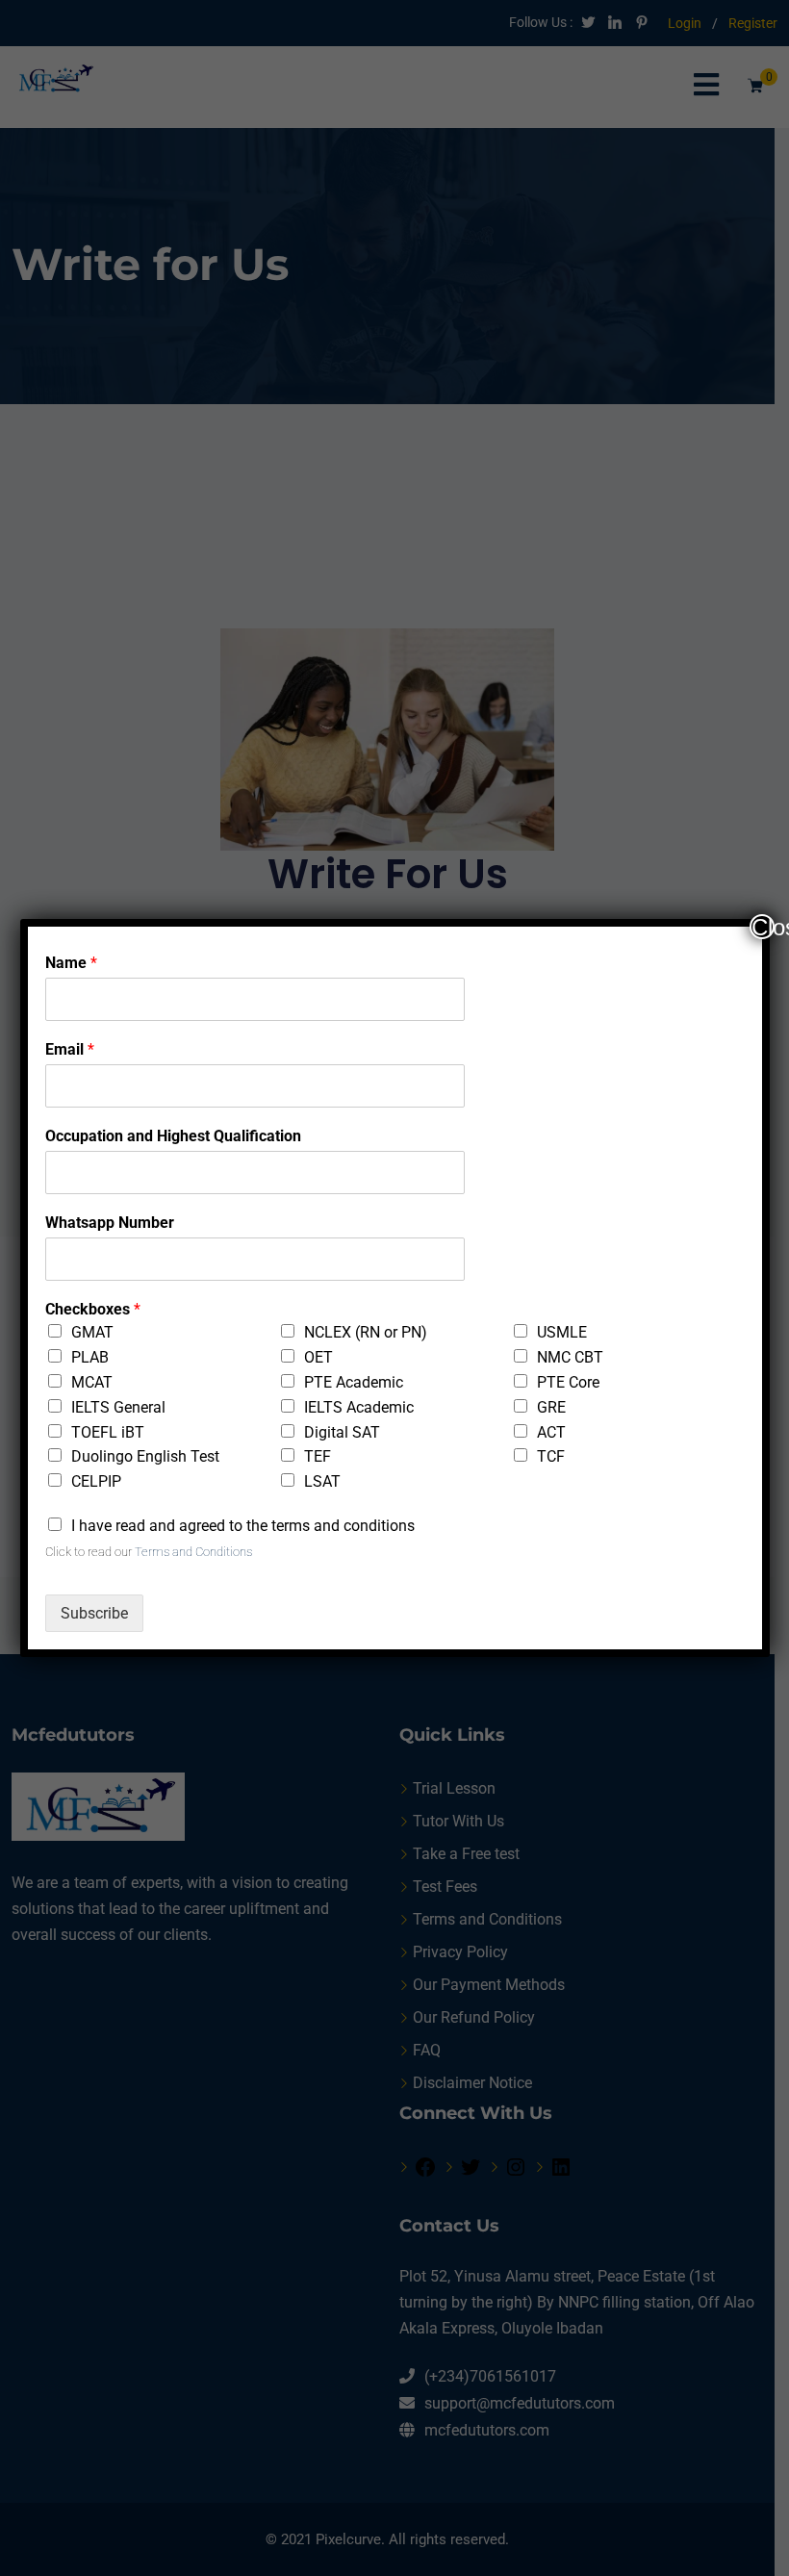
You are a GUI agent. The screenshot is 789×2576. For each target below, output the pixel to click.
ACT (551, 1432)
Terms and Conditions (193, 1552)
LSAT (322, 1481)
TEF (318, 1456)
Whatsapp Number (110, 1223)
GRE (551, 1407)
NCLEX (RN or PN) (366, 1332)
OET (318, 1357)
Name (71, 963)
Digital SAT (342, 1432)
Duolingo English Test (145, 1456)
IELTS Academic (359, 1407)
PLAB (90, 1357)
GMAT (92, 1332)
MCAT (92, 1382)
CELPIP (96, 1481)
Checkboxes (93, 1309)
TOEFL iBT (108, 1432)
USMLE (562, 1332)
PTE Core (568, 1382)
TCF (551, 1456)
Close (763, 927)
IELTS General (118, 1407)
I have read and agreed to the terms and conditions (243, 1526)
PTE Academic (354, 1382)
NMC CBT (570, 1357)
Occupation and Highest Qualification (173, 1136)
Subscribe (94, 1613)
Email (70, 1049)
